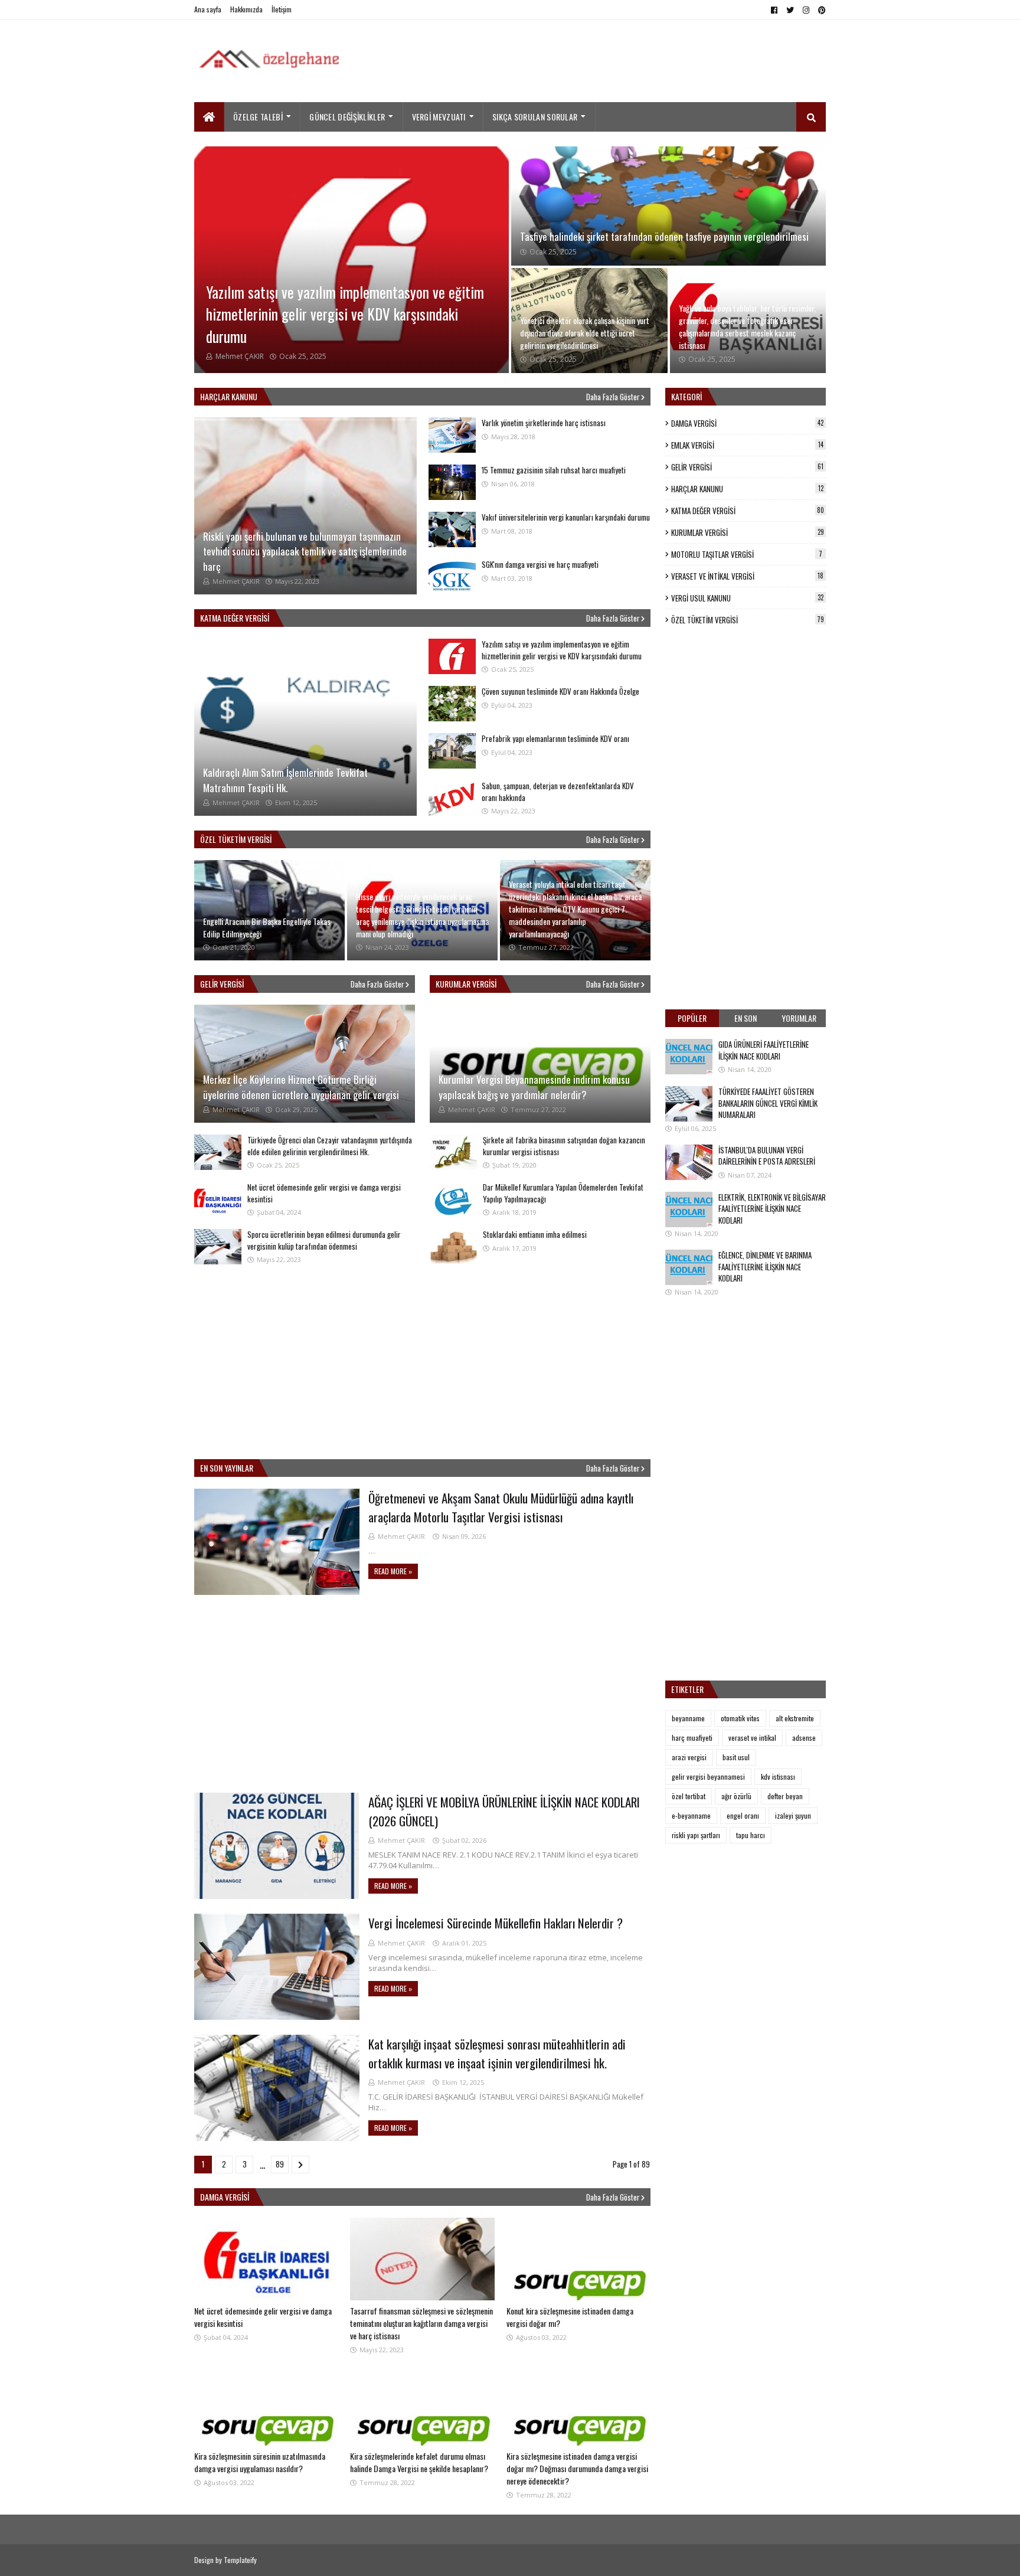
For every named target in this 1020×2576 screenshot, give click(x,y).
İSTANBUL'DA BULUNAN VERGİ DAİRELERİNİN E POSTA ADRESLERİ (767, 1156)
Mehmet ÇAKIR (401, 1536)
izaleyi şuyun (793, 1815)
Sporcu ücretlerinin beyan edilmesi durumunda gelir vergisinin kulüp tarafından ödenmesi (324, 1240)
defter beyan (785, 1796)
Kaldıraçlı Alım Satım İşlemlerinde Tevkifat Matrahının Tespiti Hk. (285, 780)
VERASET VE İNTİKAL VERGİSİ (747, 576)
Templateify (240, 2560)
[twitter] (790, 10)
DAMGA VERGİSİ (747, 423)
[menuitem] (209, 117)
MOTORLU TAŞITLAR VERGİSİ (747, 554)
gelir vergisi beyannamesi (708, 1776)
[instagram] (806, 10)
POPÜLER (692, 1018)
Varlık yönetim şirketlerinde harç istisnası (544, 423)
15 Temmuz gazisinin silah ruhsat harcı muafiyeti (554, 470)
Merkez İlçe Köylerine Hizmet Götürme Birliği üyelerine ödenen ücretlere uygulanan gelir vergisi (301, 1087)
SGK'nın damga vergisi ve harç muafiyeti (540, 564)
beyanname (688, 1718)
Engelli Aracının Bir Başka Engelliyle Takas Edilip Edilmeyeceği (267, 927)
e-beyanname (691, 1815)
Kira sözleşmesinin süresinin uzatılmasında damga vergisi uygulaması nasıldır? (260, 2462)
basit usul (736, 1757)
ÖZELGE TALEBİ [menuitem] (258, 117)
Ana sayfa (208, 9)
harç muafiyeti (692, 1738)
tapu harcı (751, 1835)
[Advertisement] (611, 64)
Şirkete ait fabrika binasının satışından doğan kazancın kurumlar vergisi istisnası (564, 1146)
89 (280, 2164)
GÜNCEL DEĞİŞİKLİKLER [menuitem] (347, 117)
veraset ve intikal (752, 1738)
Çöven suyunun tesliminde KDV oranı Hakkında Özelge (560, 691)
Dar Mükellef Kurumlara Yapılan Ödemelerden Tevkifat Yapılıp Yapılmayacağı (563, 1193)
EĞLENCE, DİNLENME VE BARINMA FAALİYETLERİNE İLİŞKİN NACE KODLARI (765, 1266)
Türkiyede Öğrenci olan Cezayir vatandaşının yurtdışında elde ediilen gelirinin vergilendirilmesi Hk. (330, 1146)
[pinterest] (820, 10)
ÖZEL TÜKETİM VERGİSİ (748, 620)
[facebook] (774, 10)
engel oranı (743, 1815)
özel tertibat (689, 1796)
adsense (804, 1738)
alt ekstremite (795, 1718)
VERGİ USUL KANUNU (747, 598)
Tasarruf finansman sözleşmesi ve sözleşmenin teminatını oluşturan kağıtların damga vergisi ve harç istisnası (421, 2323)
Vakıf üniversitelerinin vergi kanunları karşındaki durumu (566, 517)
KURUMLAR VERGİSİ (748, 532)
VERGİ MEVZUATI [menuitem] (439, 117)
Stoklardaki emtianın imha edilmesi (535, 1234)
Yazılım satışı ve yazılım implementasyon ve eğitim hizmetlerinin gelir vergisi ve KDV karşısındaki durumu (345, 314)
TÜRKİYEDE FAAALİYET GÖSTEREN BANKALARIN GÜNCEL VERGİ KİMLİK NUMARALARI (768, 1103)
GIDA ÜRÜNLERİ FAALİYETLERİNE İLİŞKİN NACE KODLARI (764, 1050)
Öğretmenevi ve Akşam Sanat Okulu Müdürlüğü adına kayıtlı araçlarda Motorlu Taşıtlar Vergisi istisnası (501, 1507)
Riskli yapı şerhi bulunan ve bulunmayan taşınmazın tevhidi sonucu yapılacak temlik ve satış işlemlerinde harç (305, 551)
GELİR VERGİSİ (747, 467)
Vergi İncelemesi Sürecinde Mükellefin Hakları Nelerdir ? (496, 1923)
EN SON (746, 1018)
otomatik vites (740, 1718)
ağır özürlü (736, 1796)
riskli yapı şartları (696, 1835)
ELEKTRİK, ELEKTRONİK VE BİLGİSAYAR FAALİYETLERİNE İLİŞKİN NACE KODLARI (772, 1209)
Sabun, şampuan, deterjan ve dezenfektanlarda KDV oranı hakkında (558, 792)
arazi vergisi (689, 1757)
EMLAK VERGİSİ (747, 445)
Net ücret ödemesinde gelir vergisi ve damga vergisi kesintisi (324, 1193)
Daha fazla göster (613, 397)
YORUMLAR (799, 1018)
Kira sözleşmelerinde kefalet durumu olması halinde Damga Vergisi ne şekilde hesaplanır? (419, 2462)
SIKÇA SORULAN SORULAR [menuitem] (535, 117)
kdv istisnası (778, 1776)
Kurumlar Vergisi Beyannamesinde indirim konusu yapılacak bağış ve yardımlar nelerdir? (534, 1087)
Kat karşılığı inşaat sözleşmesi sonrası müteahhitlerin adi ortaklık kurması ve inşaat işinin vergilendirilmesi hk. (497, 2053)
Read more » (393, 1571)
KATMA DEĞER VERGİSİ (748, 511)
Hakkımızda (246, 9)
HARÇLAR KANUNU (747, 489)
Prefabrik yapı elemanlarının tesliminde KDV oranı (555, 738)
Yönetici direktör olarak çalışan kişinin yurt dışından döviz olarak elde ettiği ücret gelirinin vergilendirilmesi (585, 333)
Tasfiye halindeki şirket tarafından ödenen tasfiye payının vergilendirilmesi (664, 236)
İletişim (282, 9)
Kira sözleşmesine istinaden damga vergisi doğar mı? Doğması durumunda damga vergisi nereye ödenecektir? (577, 2468)
